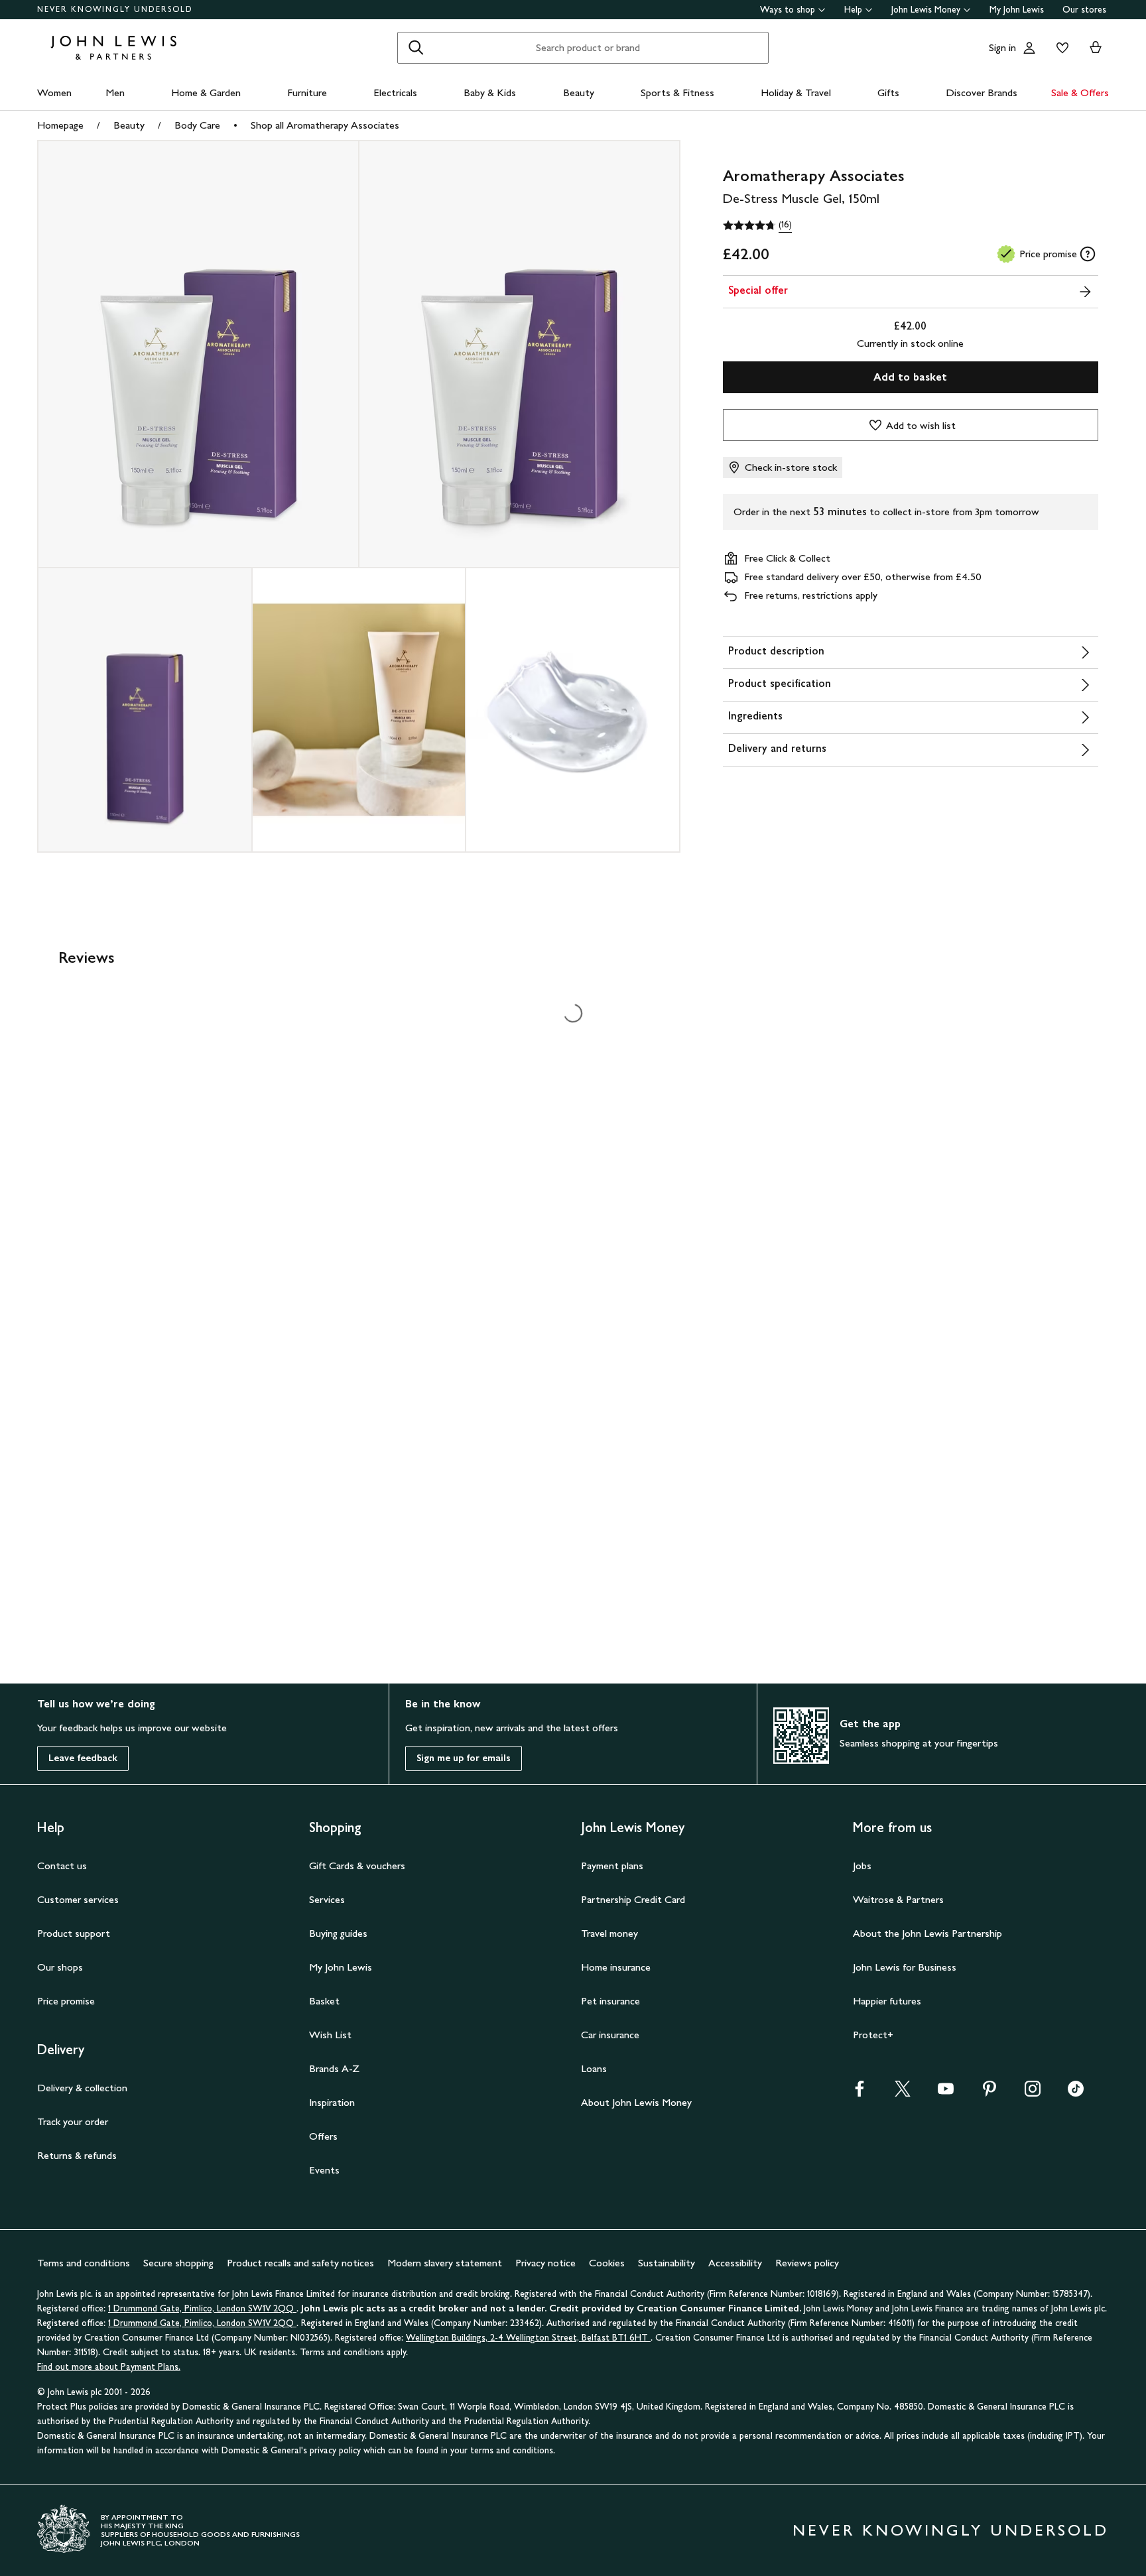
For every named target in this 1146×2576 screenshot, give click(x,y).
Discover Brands (982, 92)
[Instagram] (1033, 2093)
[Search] (416, 48)
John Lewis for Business (905, 1967)
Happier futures (887, 2001)
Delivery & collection (82, 2088)
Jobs (862, 1866)
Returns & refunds (77, 2155)
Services (327, 1899)
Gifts (888, 92)
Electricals (395, 92)
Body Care (197, 125)
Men (115, 92)
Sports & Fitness (677, 92)
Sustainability (667, 2263)
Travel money (609, 1933)
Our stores (1084, 10)
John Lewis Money (926, 10)
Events (324, 2170)
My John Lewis (1017, 10)
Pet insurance (610, 2001)
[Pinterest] (989, 2093)
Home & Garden (206, 92)
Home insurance (616, 1967)
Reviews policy (807, 2263)
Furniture (307, 92)
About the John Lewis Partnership (927, 1933)
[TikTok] (1076, 2093)
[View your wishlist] (1060, 48)
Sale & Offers (1080, 92)
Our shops (60, 1967)
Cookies (607, 2263)
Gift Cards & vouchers (357, 1866)
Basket (324, 2001)
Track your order (73, 2121)
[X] (903, 2093)
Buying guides (338, 1933)
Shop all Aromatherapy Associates (325, 125)
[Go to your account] (1029, 48)
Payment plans (612, 1866)
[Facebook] (859, 2093)
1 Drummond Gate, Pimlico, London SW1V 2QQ (202, 2308)
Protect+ (873, 2035)
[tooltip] (1088, 254)
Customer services (78, 1899)
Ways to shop (788, 10)
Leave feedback (83, 1758)
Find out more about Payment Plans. (109, 2367)
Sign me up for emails (464, 1758)
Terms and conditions (84, 2263)
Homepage (60, 125)
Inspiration (332, 2102)
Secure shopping (178, 2263)
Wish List (330, 2035)
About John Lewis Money (636, 2102)
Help (853, 10)
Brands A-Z (334, 2068)
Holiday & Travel (796, 92)
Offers (323, 2136)
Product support (74, 1933)
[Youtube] (946, 2093)
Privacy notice (545, 2263)
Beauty (579, 92)
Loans (594, 2068)
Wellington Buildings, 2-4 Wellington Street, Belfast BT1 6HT (528, 2338)
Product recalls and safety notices (300, 2263)
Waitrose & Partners (898, 1899)
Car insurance (610, 2035)
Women (54, 92)
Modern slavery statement (445, 2263)
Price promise (66, 2001)
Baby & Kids (490, 92)
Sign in (1002, 47)
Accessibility (735, 2263)
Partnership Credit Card (633, 1899)
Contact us (62, 1866)
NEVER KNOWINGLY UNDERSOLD (115, 9)
